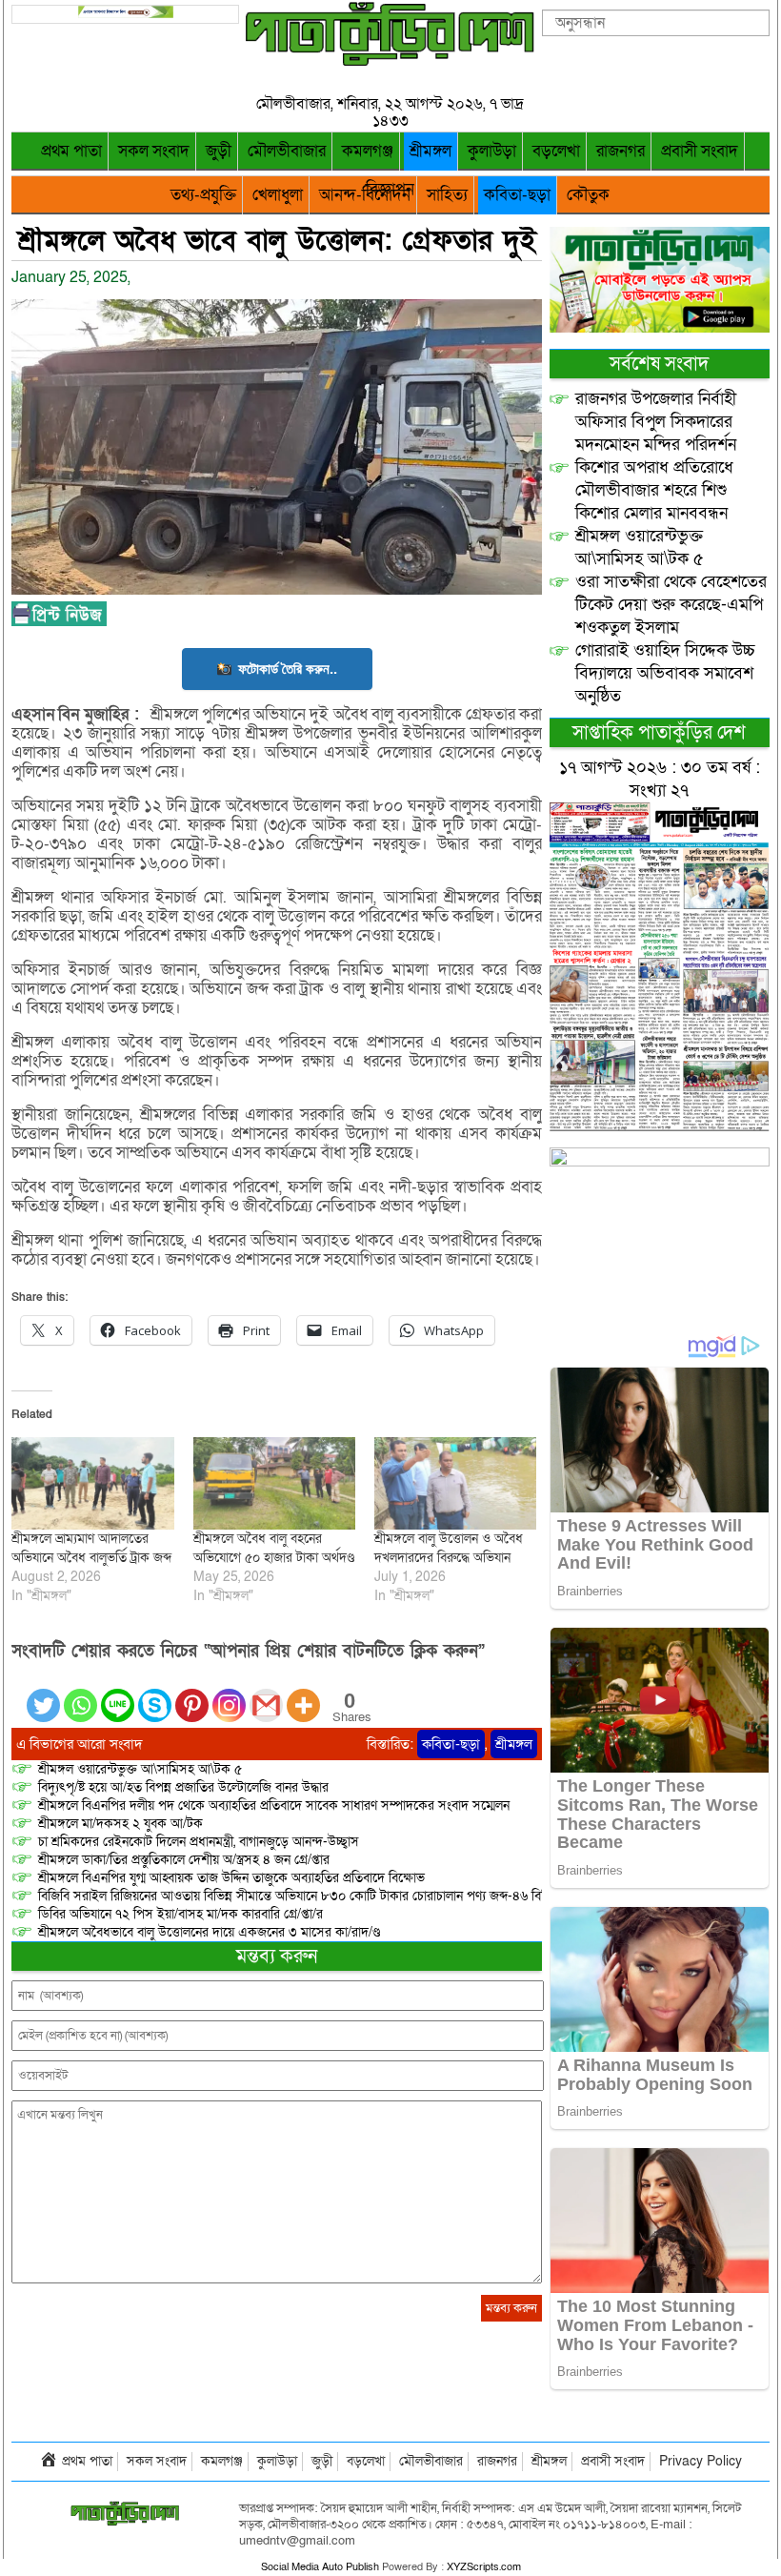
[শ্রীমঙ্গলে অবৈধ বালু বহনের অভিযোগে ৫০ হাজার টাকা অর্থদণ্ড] (274, 1483)
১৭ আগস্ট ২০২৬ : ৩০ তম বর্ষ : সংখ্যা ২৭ (660, 779)
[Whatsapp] (80, 1694)
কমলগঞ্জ (368, 151)
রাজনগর (621, 151)
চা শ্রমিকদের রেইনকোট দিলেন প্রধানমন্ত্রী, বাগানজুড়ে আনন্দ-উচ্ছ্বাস (199, 1842)
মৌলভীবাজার (287, 151)
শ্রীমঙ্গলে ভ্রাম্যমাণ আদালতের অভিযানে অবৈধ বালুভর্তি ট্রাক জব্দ (91, 1548)
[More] (303, 1694)
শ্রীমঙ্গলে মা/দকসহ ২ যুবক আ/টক (120, 1824)
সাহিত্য (447, 195)
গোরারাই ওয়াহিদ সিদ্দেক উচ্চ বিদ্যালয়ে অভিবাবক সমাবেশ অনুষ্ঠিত (665, 673)
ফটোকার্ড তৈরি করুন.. (288, 669)
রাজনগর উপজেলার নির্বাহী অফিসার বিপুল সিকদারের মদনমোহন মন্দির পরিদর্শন (656, 422)
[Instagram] (229, 1694)
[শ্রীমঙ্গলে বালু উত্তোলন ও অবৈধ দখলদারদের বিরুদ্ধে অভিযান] (455, 1483)
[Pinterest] (192, 1694)
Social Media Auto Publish (320, 2567)
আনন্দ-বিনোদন (365, 195)
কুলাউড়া (492, 151)
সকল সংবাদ (154, 151)
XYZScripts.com (484, 2567)
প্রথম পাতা (71, 151)
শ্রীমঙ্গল (431, 151)
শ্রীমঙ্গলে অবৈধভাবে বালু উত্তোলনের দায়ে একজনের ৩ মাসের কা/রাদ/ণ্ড (209, 1932)
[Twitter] (43, 1694)
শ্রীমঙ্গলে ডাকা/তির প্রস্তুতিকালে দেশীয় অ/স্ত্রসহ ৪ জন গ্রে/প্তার (184, 1860)
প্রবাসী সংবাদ (700, 151)
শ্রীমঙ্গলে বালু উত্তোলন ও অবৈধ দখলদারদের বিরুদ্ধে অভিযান (449, 1548)
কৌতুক (588, 195)
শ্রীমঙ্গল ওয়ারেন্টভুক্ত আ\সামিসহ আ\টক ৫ (140, 1769)
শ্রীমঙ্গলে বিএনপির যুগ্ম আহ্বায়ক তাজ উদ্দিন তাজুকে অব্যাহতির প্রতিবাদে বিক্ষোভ (231, 1878)
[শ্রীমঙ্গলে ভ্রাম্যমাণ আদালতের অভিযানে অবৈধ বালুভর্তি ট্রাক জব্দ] (92, 1483)
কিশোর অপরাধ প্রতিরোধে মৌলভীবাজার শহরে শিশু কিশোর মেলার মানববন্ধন (654, 490)
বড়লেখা (556, 151)
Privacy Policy (701, 2461)
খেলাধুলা (278, 195)
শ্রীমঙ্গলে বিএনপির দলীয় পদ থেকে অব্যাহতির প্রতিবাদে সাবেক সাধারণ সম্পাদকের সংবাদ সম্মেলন (274, 1805)
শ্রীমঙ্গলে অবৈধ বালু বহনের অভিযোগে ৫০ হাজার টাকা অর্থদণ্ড (274, 1548)
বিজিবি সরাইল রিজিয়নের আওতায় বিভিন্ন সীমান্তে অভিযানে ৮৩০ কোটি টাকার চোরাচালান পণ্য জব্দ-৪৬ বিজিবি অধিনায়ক (325, 1896)
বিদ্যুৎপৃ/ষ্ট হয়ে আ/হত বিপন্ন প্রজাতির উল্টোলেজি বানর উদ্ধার (183, 1787)
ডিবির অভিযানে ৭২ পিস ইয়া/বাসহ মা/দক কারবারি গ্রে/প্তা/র (180, 1914)
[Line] (118, 1694)
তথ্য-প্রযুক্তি (203, 195)
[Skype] (155, 1694)
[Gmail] (266, 1694)
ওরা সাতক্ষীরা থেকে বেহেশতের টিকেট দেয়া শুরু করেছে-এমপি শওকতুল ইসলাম (671, 605)
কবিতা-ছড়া (517, 195)
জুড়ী (219, 151)
